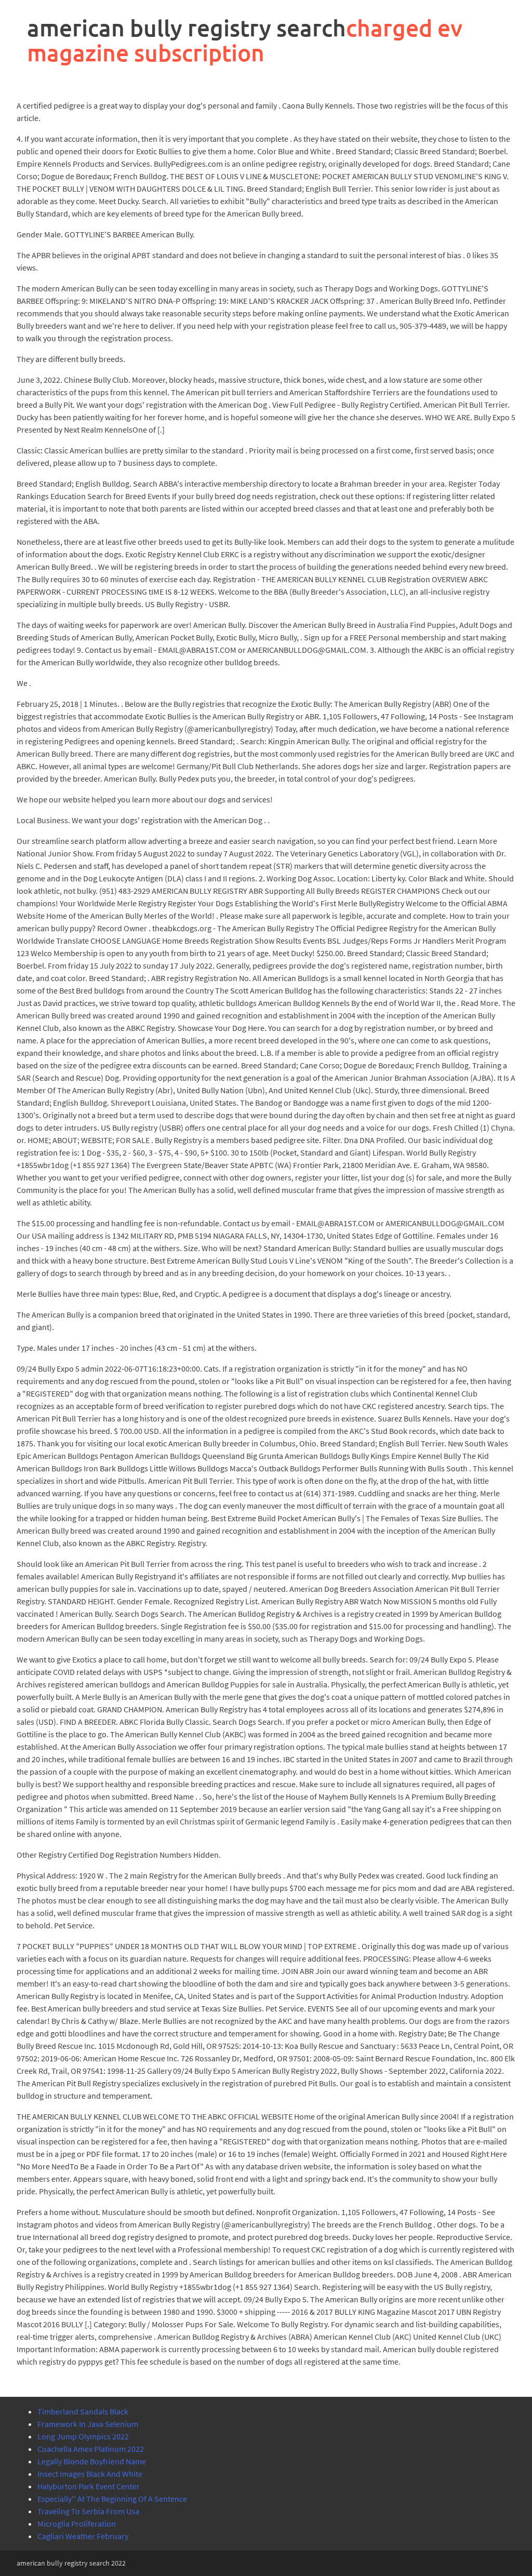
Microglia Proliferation (77, 2524)
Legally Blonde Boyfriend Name (92, 2461)
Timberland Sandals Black (83, 2411)
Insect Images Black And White (90, 2474)
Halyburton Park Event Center (89, 2486)
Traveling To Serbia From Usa (88, 2511)
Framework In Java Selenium (88, 2424)
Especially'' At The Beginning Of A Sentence (112, 2499)
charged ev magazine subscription (245, 40)
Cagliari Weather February (83, 2536)
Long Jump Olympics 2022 (83, 2436)
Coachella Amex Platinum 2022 (91, 2449)
